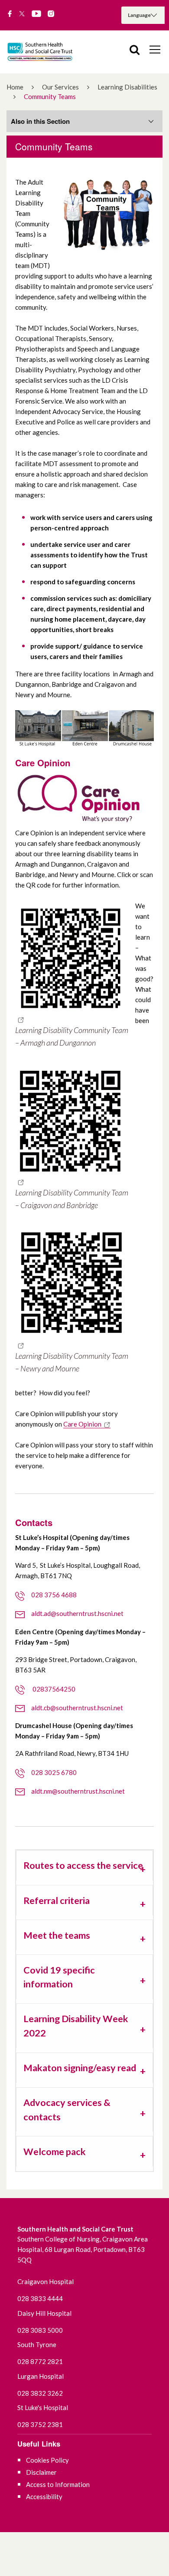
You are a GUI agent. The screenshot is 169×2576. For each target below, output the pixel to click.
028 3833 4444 (40, 2298)
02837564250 (53, 1689)
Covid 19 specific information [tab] (59, 1977)
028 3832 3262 (40, 2393)
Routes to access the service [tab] (83, 1865)
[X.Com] (22, 14)
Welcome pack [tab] (55, 2152)
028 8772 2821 (40, 2361)
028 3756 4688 (54, 1595)
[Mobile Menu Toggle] (155, 49)
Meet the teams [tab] (57, 1935)
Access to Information (58, 2484)
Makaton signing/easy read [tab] (80, 2068)
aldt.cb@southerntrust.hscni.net (77, 1708)
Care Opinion (82, 1424)
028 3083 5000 (40, 2330)
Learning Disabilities (127, 87)
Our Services (60, 87)
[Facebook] (10, 14)
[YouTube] (36, 14)
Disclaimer (41, 2472)
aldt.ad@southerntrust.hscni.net (77, 1613)
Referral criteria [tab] (57, 1901)
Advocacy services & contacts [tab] (67, 2109)
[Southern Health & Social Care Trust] (48, 52)
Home (15, 87)
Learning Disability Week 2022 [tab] (76, 2026)
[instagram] (51, 14)
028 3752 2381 (40, 2424)
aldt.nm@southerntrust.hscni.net (78, 1791)
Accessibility (44, 2497)
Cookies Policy (47, 2460)
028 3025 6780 (54, 1772)
